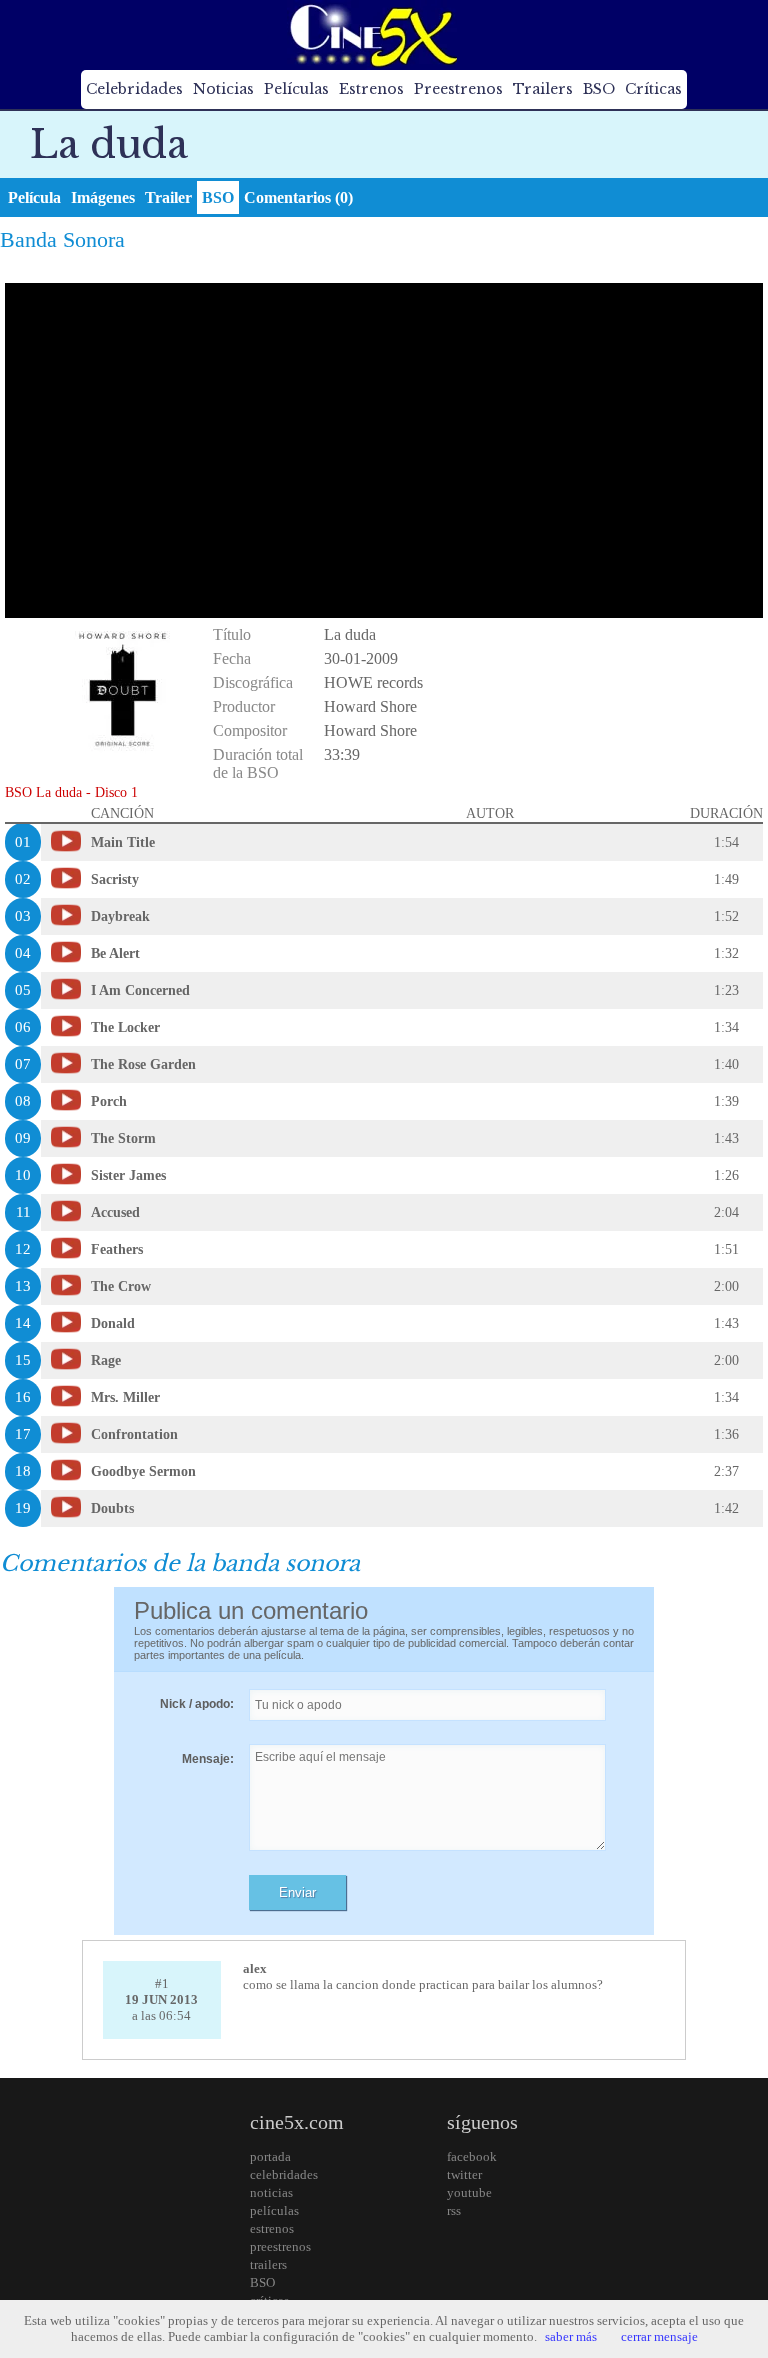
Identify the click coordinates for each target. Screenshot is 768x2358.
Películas (296, 89)
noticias (271, 2192)
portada (270, 2156)
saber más (571, 2336)
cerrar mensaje (659, 2336)
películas (274, 2210)
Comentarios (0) (298, 197)
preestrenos (280, 2246)
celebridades (284, 2174)
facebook (472, 2156)
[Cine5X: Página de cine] (372, 35)
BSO (599, 89)
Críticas (653, 89)
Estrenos (371, 89)
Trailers (543, 89)
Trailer (168, 197)
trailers (268, 2264)
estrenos (272, 2228)
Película (34, 197)
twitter (464, 2174)
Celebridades (134, 89)
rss (454, 2210)
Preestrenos (458, 89)
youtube (469, 2192)
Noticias (223, 89)
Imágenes (103, 197)
